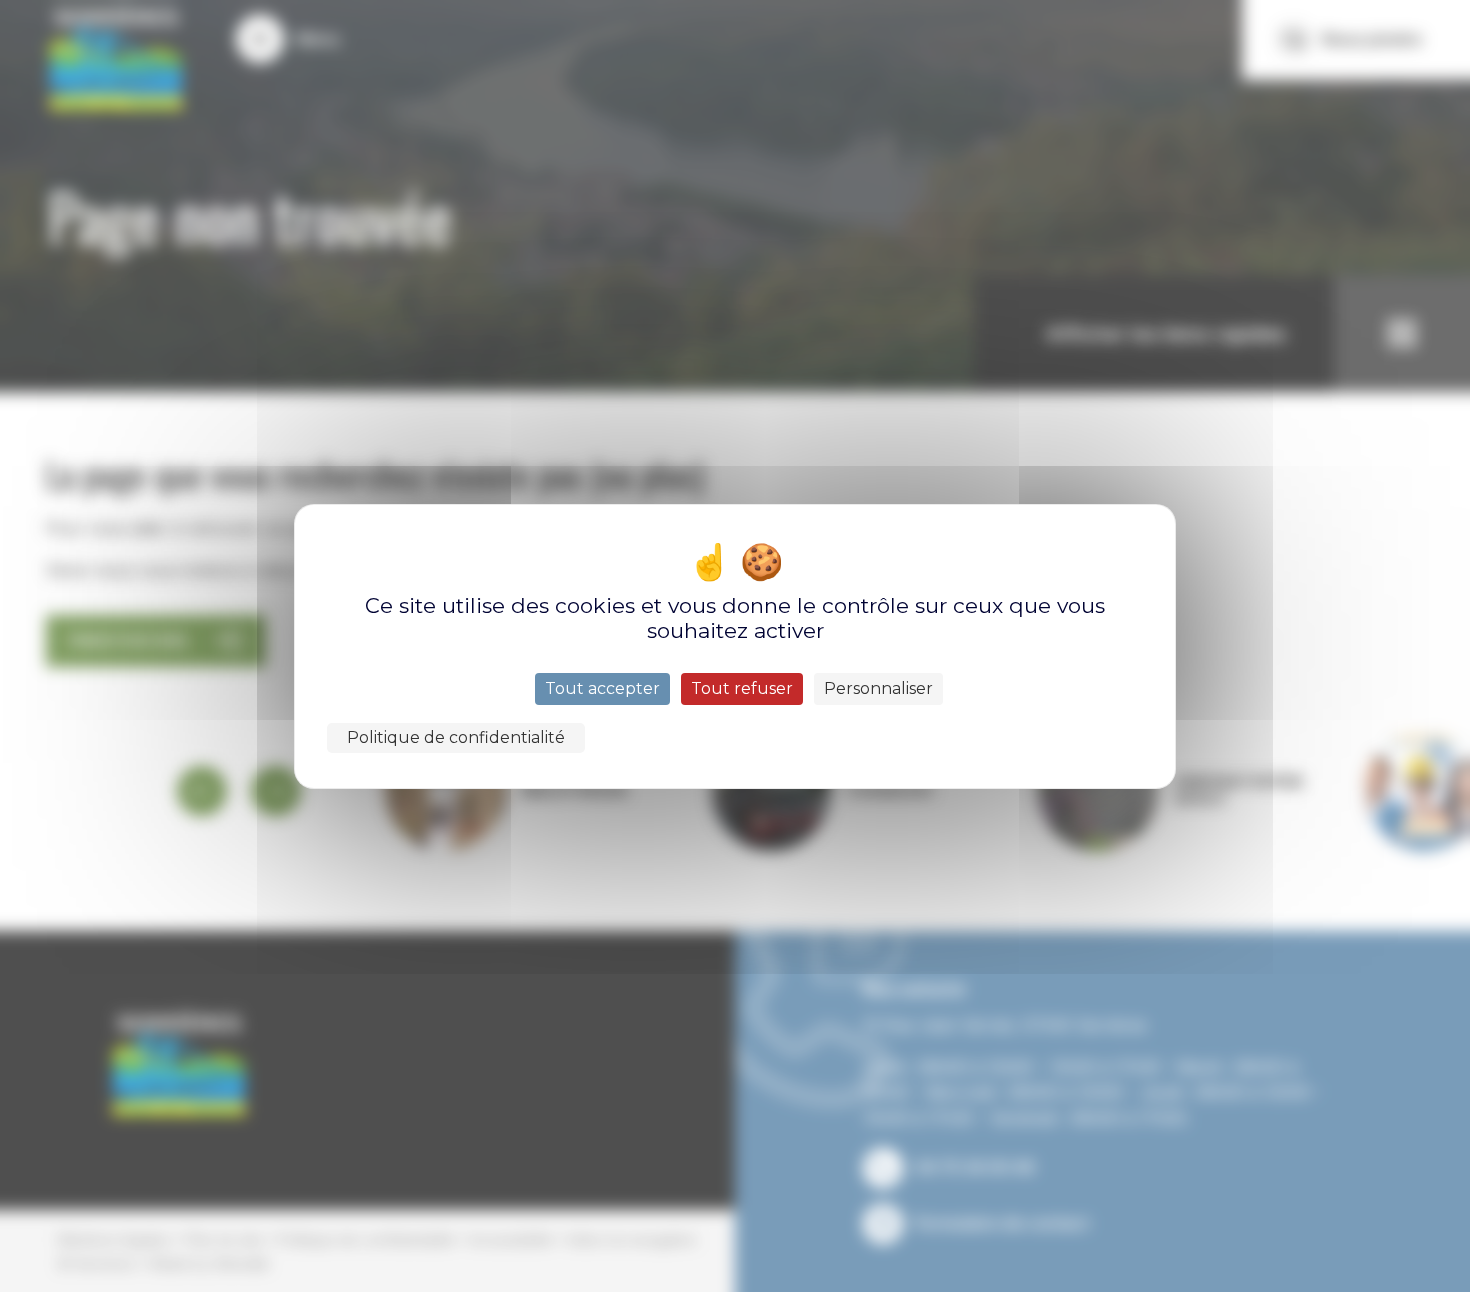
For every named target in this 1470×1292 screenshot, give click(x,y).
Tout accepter (602, 688)
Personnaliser (878, 688)
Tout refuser (742, 688)
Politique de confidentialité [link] (456, 737)
